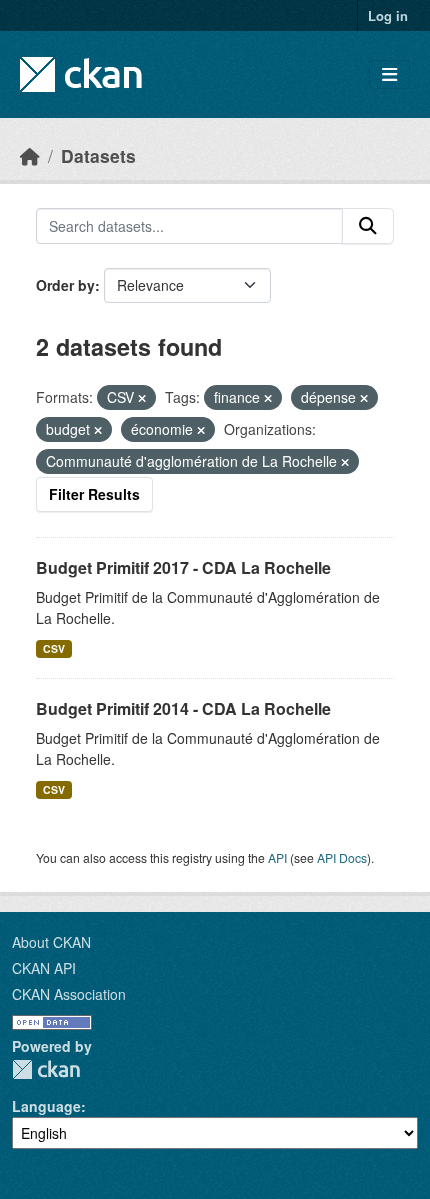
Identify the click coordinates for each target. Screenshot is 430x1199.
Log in (388, 15)
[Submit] (368, 226)
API (277, 857)
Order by (65, 285)
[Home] (30, 155)
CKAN (46, 1069)
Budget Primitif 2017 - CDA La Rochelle (183, 567)
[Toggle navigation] (389, 74)
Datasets (98, 155)
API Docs (342, 857)
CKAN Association (69, 994)
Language (46, 1106)
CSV (54, 648)
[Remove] (142, 398)
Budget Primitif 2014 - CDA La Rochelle (183, 708)
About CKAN (51, 942)
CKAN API (44, 968)
